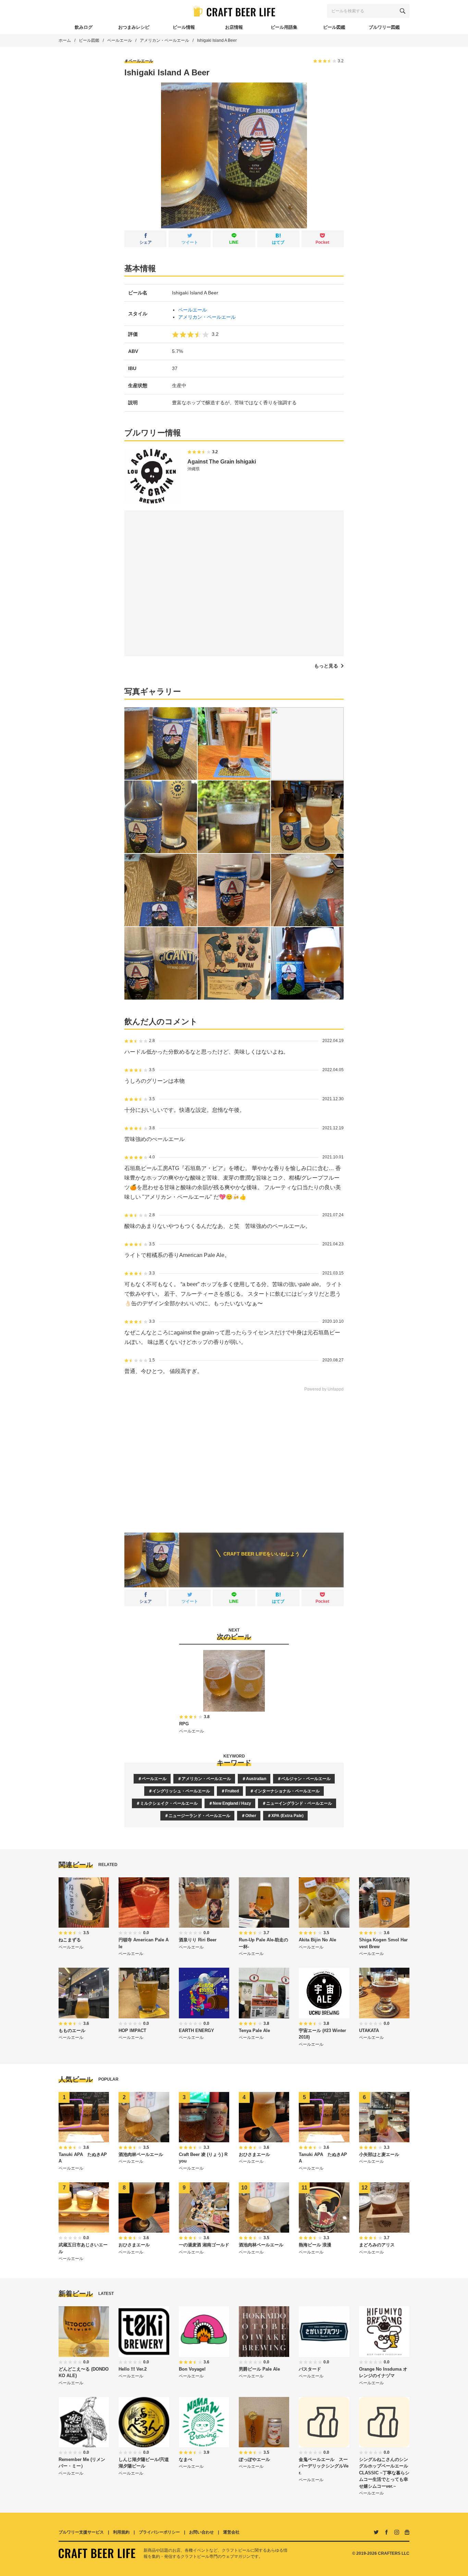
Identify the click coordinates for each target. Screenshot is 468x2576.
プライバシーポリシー (159, 2532)
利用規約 (121, 2532)
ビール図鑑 (89, 40)
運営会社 (231, 2532)
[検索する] (403, 11)
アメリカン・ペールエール (164, 40)
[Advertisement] (234, 1457)
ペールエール (120, 40)
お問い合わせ (201, 2532)
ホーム (65, 40)
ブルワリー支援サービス (81, 2532)
